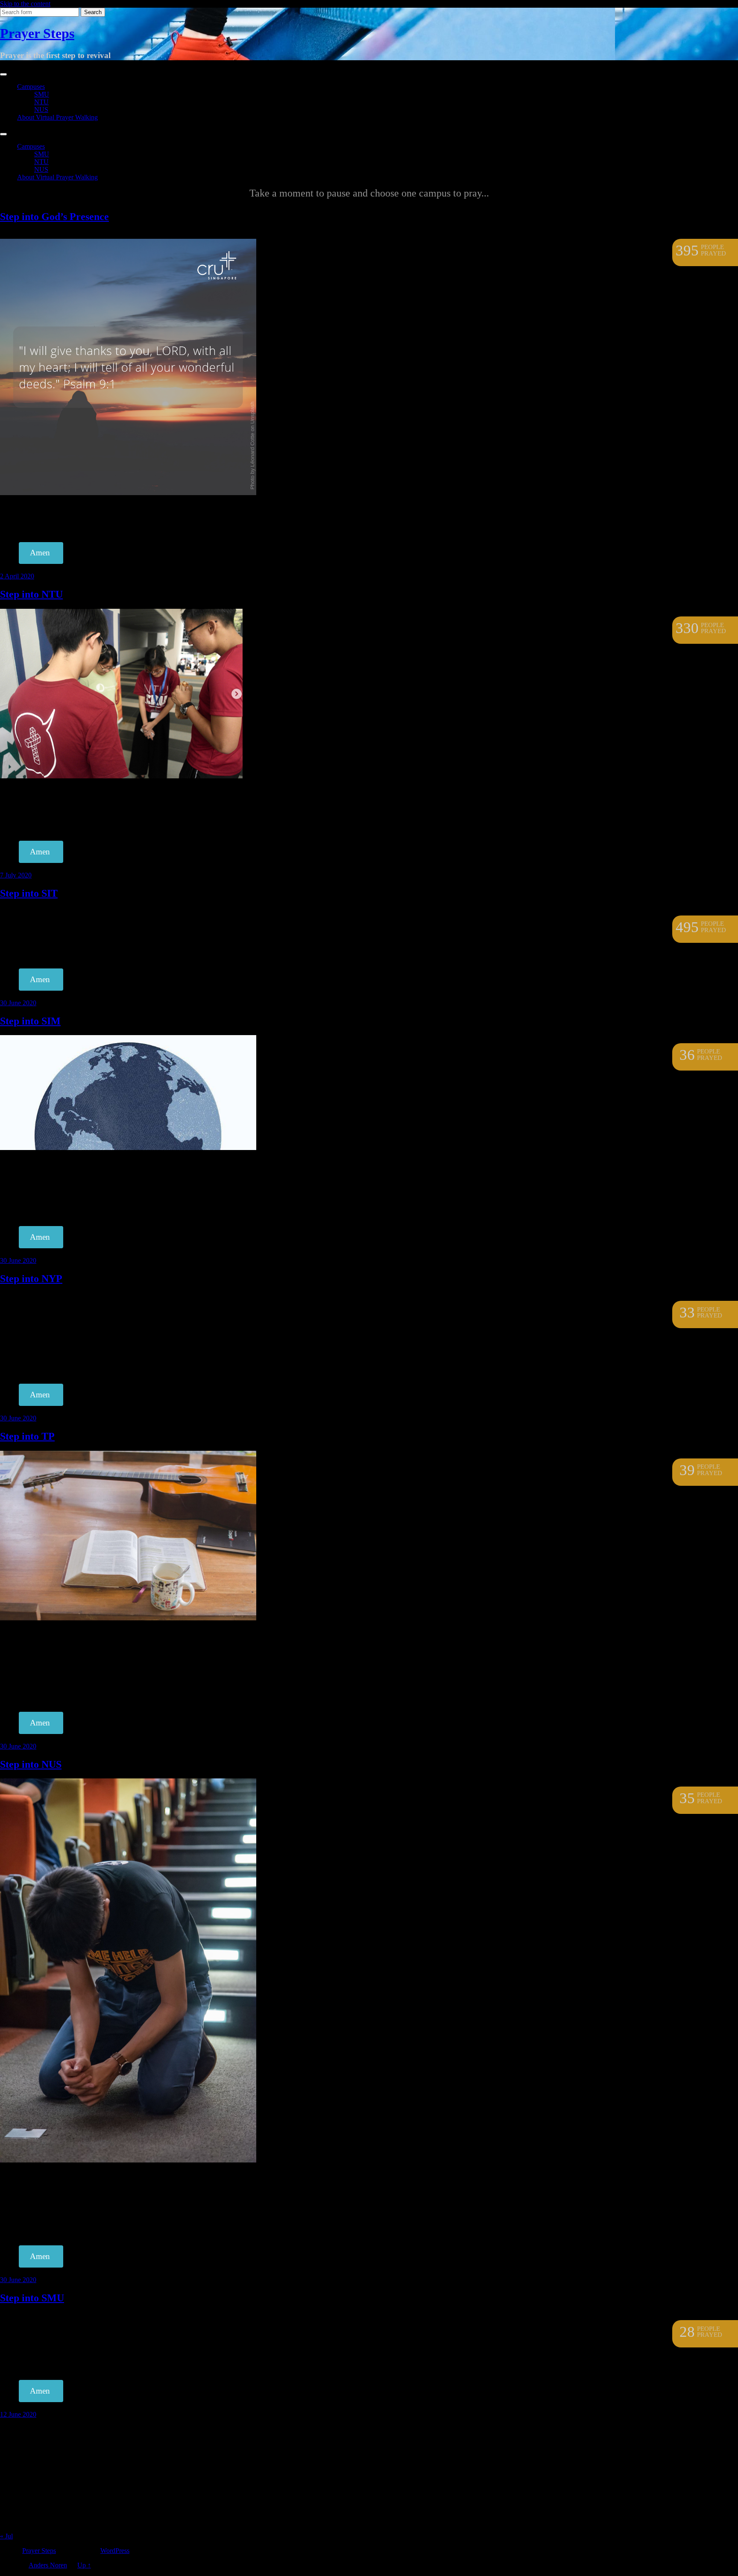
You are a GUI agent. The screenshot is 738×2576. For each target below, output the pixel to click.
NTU (41, 102)
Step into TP (27, 1436)
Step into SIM (30, 1021)
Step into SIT (29, 893)
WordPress (115, 2551)
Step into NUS (31, 1764)
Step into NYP (31, 1279)
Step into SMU (32, 2298)
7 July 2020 (16, 875)
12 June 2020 (18, 2414)
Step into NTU (31, 594)
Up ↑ (84, 2565)
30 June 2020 (18, 1003)
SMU (42, 94)
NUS (41, 110)
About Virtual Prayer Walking (57, 117)
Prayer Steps (37, 33)
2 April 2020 (17, 576)
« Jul (6, 2536)
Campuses (31, 87)
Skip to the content (25, 4)
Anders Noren (48, 2565)
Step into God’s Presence (54, 217)
